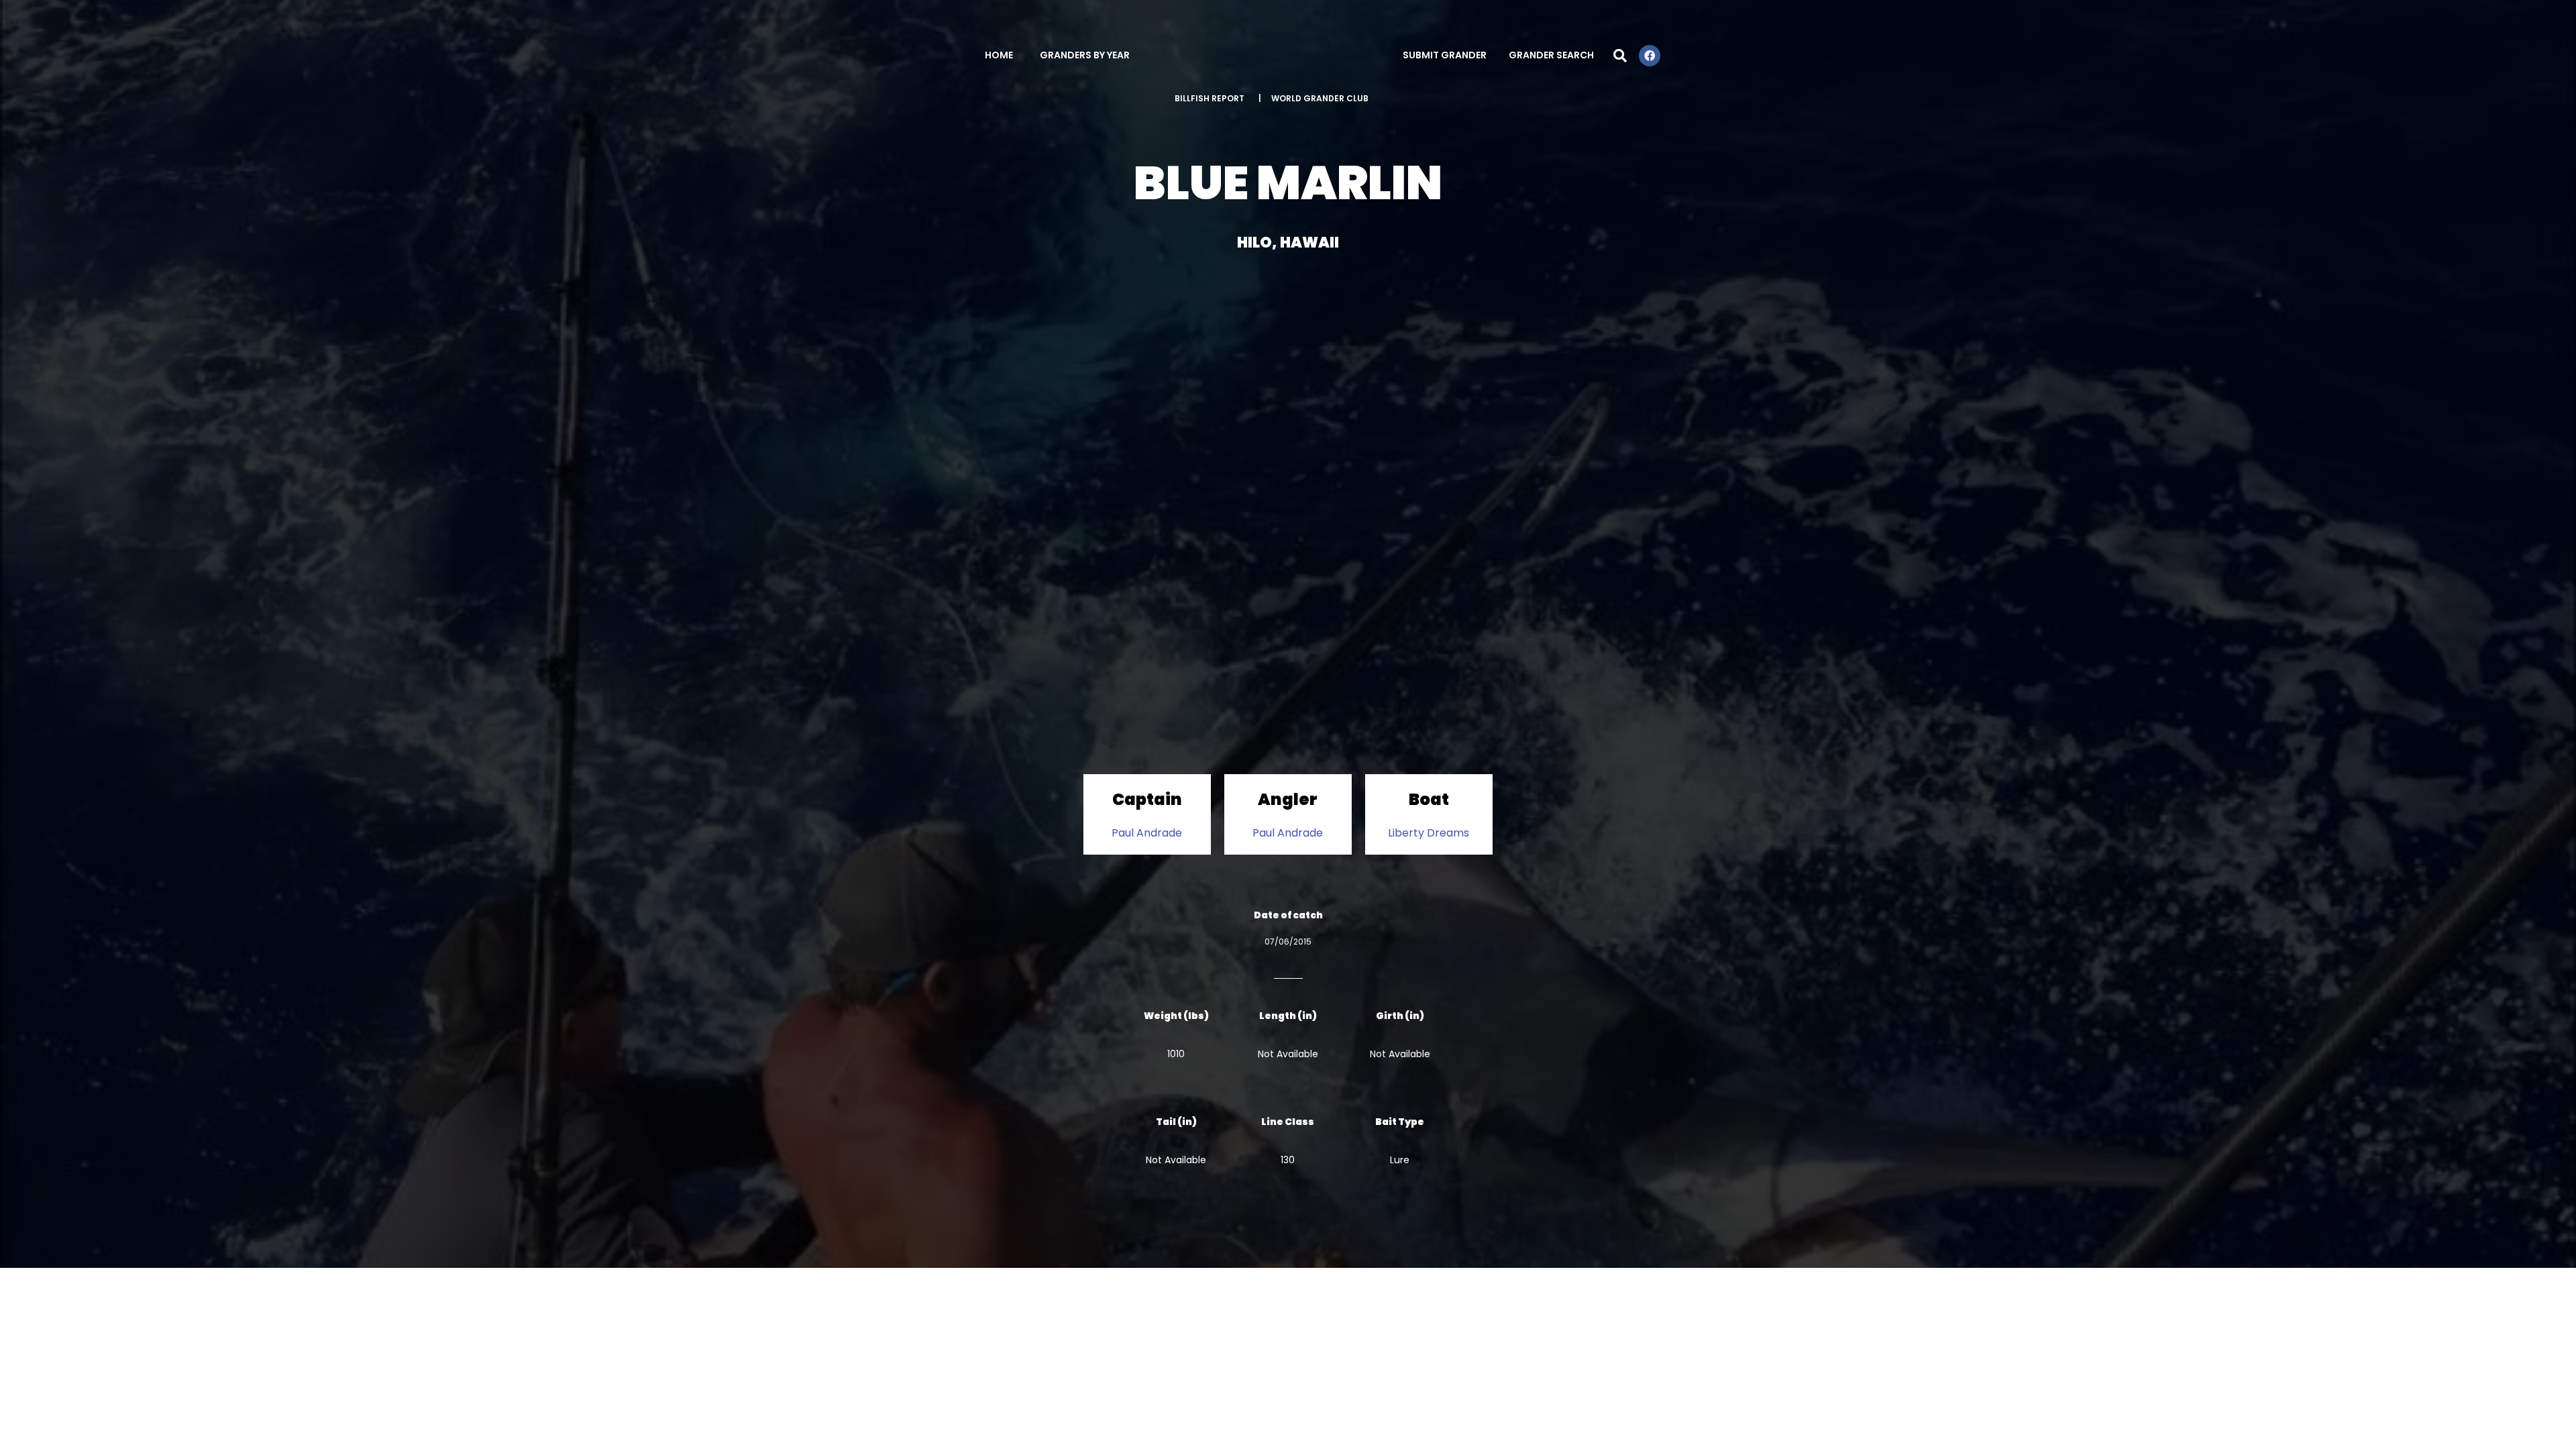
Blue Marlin (1288, 183)
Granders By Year (1085, 55)
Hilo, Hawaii (1288, 243)
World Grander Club (1320, 98)
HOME (999, 55)
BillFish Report (1210, 98)
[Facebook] (1650, 56)
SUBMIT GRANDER (1445, 55)
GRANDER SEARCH (1551, 55)
